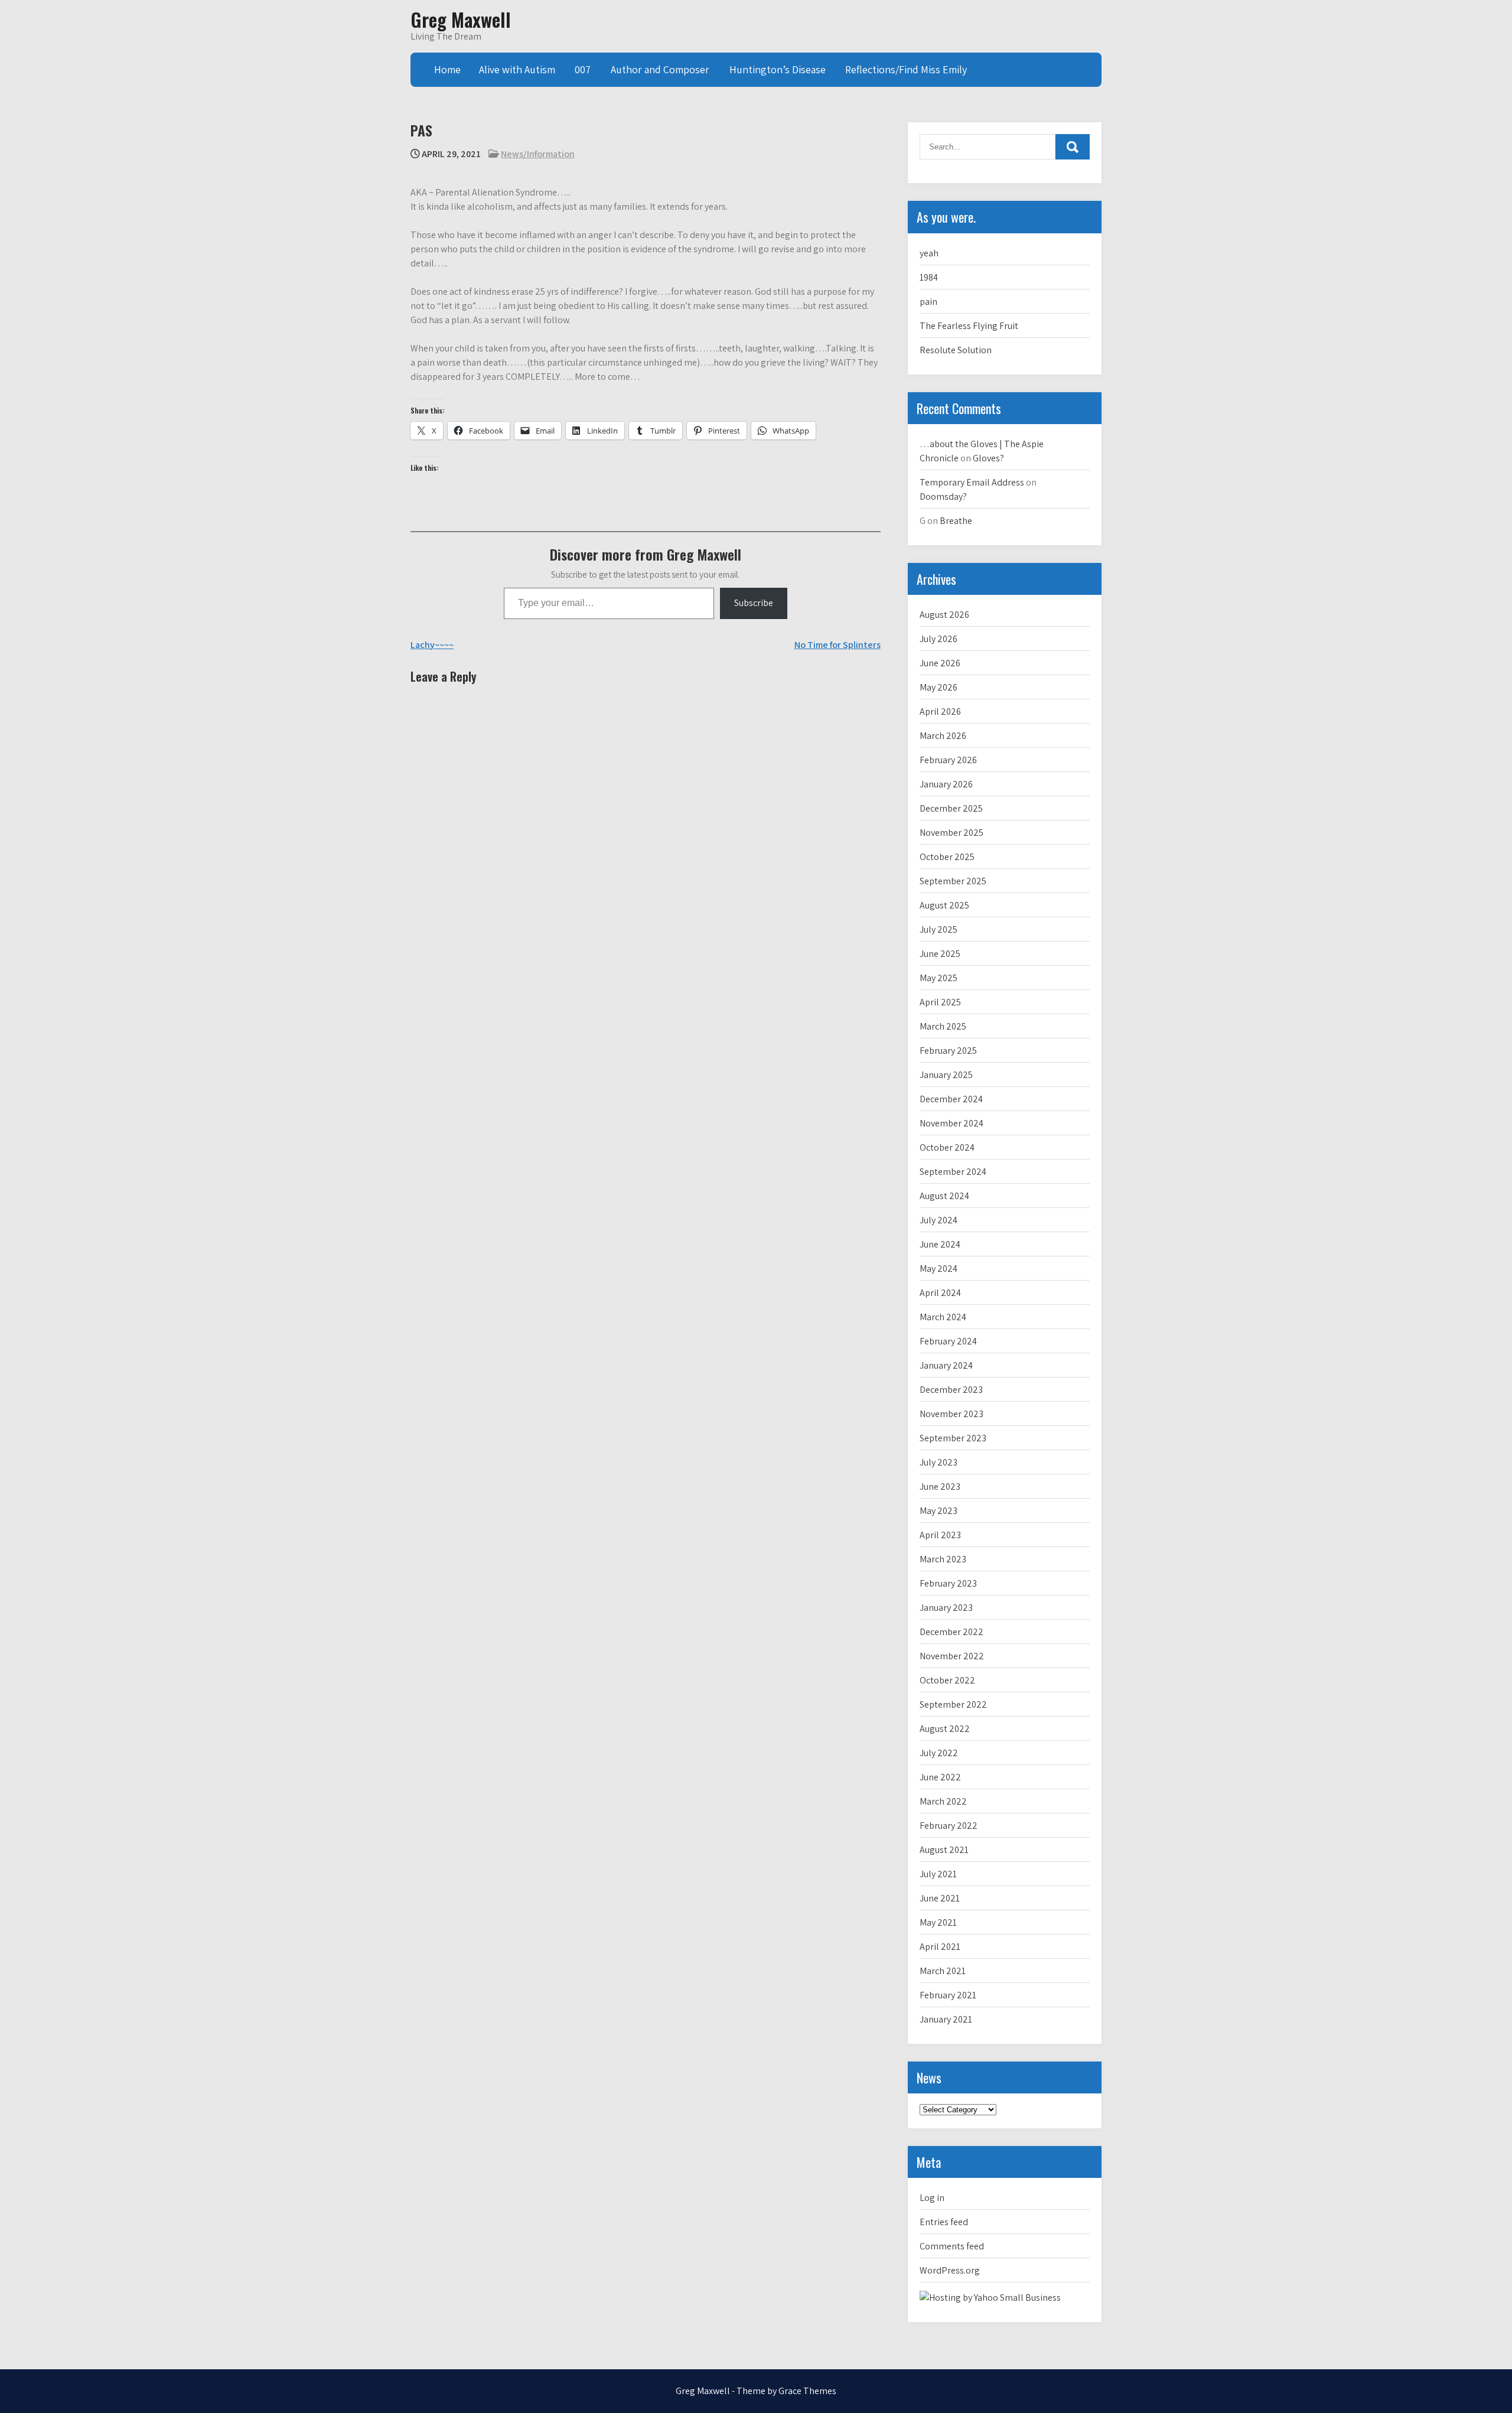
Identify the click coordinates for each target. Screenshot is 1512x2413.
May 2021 (938, 1922)
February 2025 (948, 1051)
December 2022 (951, 1632)
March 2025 (943, 1026)
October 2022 (947, 1680)
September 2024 (953, 1172)
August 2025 (944, 905)
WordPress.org (950, 2270)
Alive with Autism (517, 69)
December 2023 (951, 1390)
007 (583, 69)
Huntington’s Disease (778, 69)
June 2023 (940, 1486)
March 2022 (943, 1801)
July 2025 (939, 929)
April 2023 (940, 1535)
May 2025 (939, 978)
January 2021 (946, 2019)
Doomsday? (943, 496)
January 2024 (946, 1365)
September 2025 (953, 881)
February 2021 (948, 1995)
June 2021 (940, 1898)
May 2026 (939, 687)
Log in (932, 2198)
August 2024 (944, 1196)
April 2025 (940, 1002)
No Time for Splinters (838, 645)
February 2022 (949, 1826)
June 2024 (940, 1244)
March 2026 (943, 736)
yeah (929, 253)
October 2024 (947, 1147)
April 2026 (940, 711)
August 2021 (944, 1850)
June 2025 (940, 954)
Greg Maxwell (461, 19)
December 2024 (951, 1099)
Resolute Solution (956, 350)
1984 (929, 277)
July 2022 (939, 1753)
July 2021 (938, 1874)
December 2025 (951, 808)
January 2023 (946, 1608)
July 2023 (939, 1462)
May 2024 (939, 1269)
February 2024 (948, 1341)
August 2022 (945, 1729)
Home (447, 69)
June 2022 (940, 1777)
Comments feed (952, 2246)
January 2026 (946, 784)
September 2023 (953, 1438)
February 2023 (948, 1583)
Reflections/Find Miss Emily (906, 69)
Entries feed (944, 2222)
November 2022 (952, 1656)
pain (928, 302)
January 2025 (946, 1075)
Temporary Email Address (972, 482)
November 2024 (951, 1123)
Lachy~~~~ (432, 645)
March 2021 (943, 1971)
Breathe (956, 521)
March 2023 (943, 1559)
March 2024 (943, 1317)
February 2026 (948, 760)
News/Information (538, 154)
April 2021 (940, 1947)
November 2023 (951, 1414)
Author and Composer (660, 69)
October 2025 (947, 857)
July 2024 (939, 1220)
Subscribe (754, 603)
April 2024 (940, 1293)
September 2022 (953, 1704)
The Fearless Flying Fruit (969, 326)
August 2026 (944, 615)
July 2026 (939, 639)
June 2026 (940, 663)
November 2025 (951, 833)
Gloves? (988, 458)
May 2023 (939, 1511)
